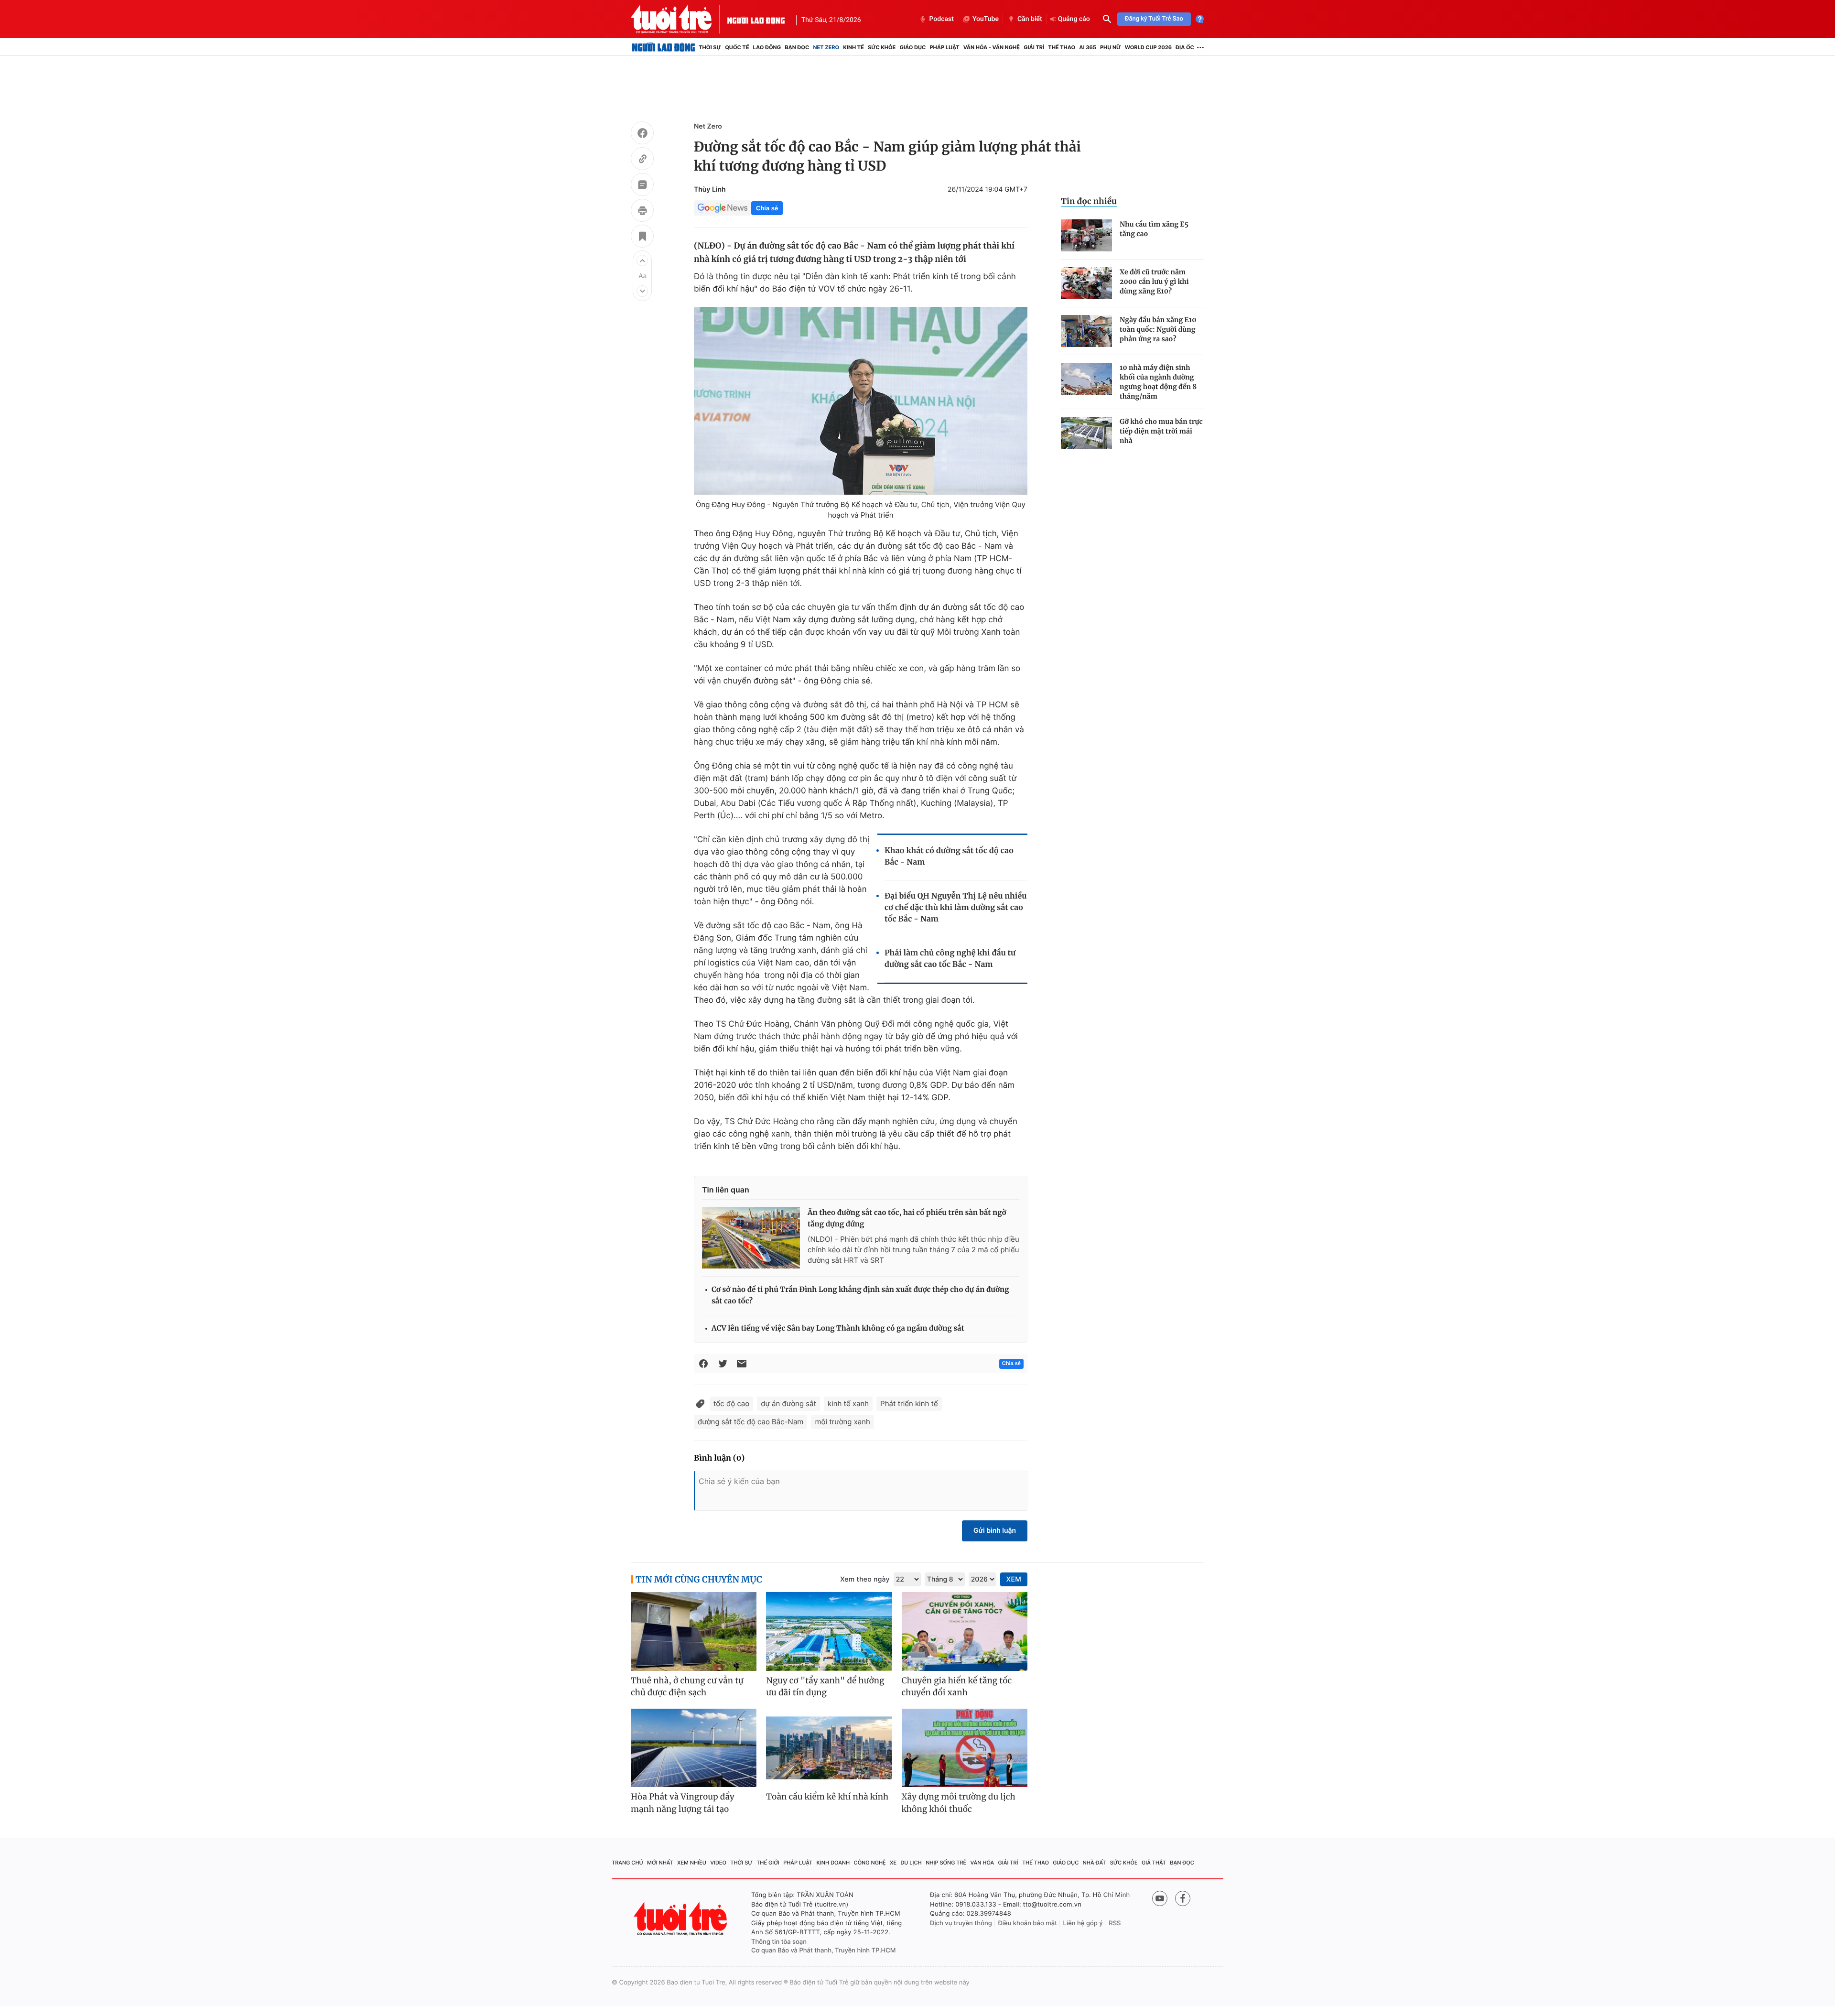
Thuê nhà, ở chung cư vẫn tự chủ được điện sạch (687, 1687)
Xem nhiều (692, 1863)
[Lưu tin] (642, 238)
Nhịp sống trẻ (946, 1863)
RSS (1115, 1923)
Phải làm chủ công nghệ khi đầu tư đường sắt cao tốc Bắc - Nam (950, 959)
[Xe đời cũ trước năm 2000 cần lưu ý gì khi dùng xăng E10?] (1086, 283)
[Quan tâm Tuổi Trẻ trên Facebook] (1183, 1898)
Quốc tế (737, 47)
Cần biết (1030, 19)
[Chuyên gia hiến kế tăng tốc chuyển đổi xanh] (965, 1631)
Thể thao (1062, 47)
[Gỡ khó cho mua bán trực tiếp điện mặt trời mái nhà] (1086, 433)
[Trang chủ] (664, 47)
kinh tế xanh (848, 1404)
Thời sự (710, 47)
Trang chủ (627, 1863)
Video (718, 1863)
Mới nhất (660, 1863)
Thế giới (768, 1863)
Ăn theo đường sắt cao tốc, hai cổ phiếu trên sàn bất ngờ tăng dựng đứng (907, 1219)
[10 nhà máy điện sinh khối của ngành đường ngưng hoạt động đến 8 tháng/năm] (1086, 379)
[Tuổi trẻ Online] (681, 1919)
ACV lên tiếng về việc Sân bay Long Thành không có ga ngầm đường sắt (838, 1328)
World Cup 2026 (1148, 47)
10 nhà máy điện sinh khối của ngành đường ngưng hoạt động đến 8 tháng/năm (1158, 382)
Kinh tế (853, 47)
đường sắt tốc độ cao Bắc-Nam (750, 1422)
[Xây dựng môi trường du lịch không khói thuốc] (965, 1748)
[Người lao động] (756, 19)
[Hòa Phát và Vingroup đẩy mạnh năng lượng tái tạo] (694, 1748)
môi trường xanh (842, 1422)
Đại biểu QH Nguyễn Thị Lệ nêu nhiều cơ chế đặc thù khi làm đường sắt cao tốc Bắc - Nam (956, 908)
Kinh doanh (833, 1863)
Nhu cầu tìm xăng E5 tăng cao (1154, 229)
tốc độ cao (731, 1404)
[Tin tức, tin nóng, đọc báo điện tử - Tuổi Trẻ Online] (679, 19)
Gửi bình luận (995, 1531)
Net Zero (826, 47)
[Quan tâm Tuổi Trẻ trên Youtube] (1160, 1898)
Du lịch (911, 1863)
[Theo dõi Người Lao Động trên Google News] (723, 208)
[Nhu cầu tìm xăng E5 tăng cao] (1086, 235)
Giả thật (1154, 1863)
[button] (642, 260)
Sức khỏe (882, 47)
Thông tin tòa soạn (779, 1942)
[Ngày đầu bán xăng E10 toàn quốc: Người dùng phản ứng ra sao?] (1086, 331)
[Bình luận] (642, 186)
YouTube (986, 19)
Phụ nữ (1111, 47)
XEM (1014, 1579)
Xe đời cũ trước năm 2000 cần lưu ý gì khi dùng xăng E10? (1154, 282)
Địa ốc (1185, 47)
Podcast (941, 19)
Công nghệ (870, 1863)
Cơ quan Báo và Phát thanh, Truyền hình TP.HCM (824, 1951)
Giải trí (1034, 47)
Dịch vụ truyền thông (961, 1923)
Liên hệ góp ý (1083, 1923)
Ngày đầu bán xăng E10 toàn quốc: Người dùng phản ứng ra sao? (1158, 329)
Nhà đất (1095, 1863)
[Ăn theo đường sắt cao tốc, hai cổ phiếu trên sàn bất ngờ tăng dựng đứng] (751, 1238)
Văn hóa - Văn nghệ (992, 47)
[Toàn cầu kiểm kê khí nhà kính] (829, 1748)
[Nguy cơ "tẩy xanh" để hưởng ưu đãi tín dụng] (829, 1631)
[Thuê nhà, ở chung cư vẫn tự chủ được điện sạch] (694, 1631)
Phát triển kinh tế (909, 1404)
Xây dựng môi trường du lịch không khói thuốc (959, 1803)
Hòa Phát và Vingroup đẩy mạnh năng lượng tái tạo (683, 1803)
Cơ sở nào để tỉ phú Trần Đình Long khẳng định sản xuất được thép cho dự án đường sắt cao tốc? (860, 1295)
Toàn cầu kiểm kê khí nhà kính (827, 1797)
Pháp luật (944, 47)
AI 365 (1087, 47)
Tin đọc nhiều (1089, 201)
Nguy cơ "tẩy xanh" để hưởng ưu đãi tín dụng (825, 1687)
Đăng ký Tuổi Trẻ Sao (1154, 19)
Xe (893, 1863)
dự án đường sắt (788, 1404)
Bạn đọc (797, 47)
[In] (642, 212)
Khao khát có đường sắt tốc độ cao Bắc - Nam (949, 856)
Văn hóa (982, 1863)
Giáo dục (913, 47)
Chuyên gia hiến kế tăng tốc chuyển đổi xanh (957, 1687)
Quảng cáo (1074, 19)
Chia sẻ (767, 208)
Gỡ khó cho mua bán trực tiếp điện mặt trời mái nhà (1161, 431)
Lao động (767, 47)
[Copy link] (642, 160)
